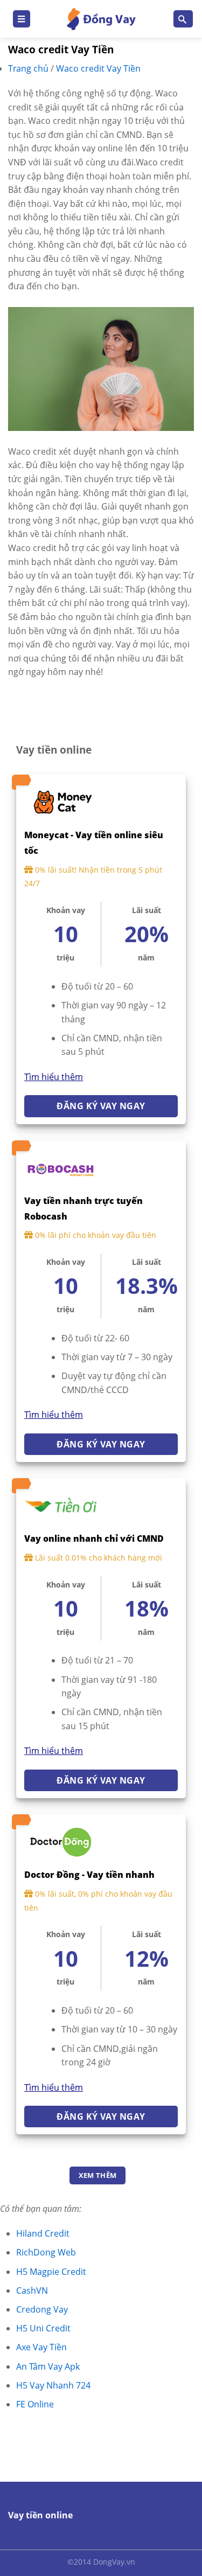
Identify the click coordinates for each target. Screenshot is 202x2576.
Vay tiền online (40, 2515)
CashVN (32, 2290)
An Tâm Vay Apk (48, 2366)
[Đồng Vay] (101, 19)
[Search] (183, 19)
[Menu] (22, 19)
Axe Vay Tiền (41, 2347)
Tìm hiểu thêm (54, 1077)
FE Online (35, 2404)
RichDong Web (46, 2252)
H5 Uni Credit (43, 2328)
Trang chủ (29, 68)
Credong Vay (42, 2309)
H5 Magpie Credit (51, 2272)
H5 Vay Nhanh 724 (53, 2385)
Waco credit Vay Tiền (98, 68)
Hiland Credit (43, 2233)
